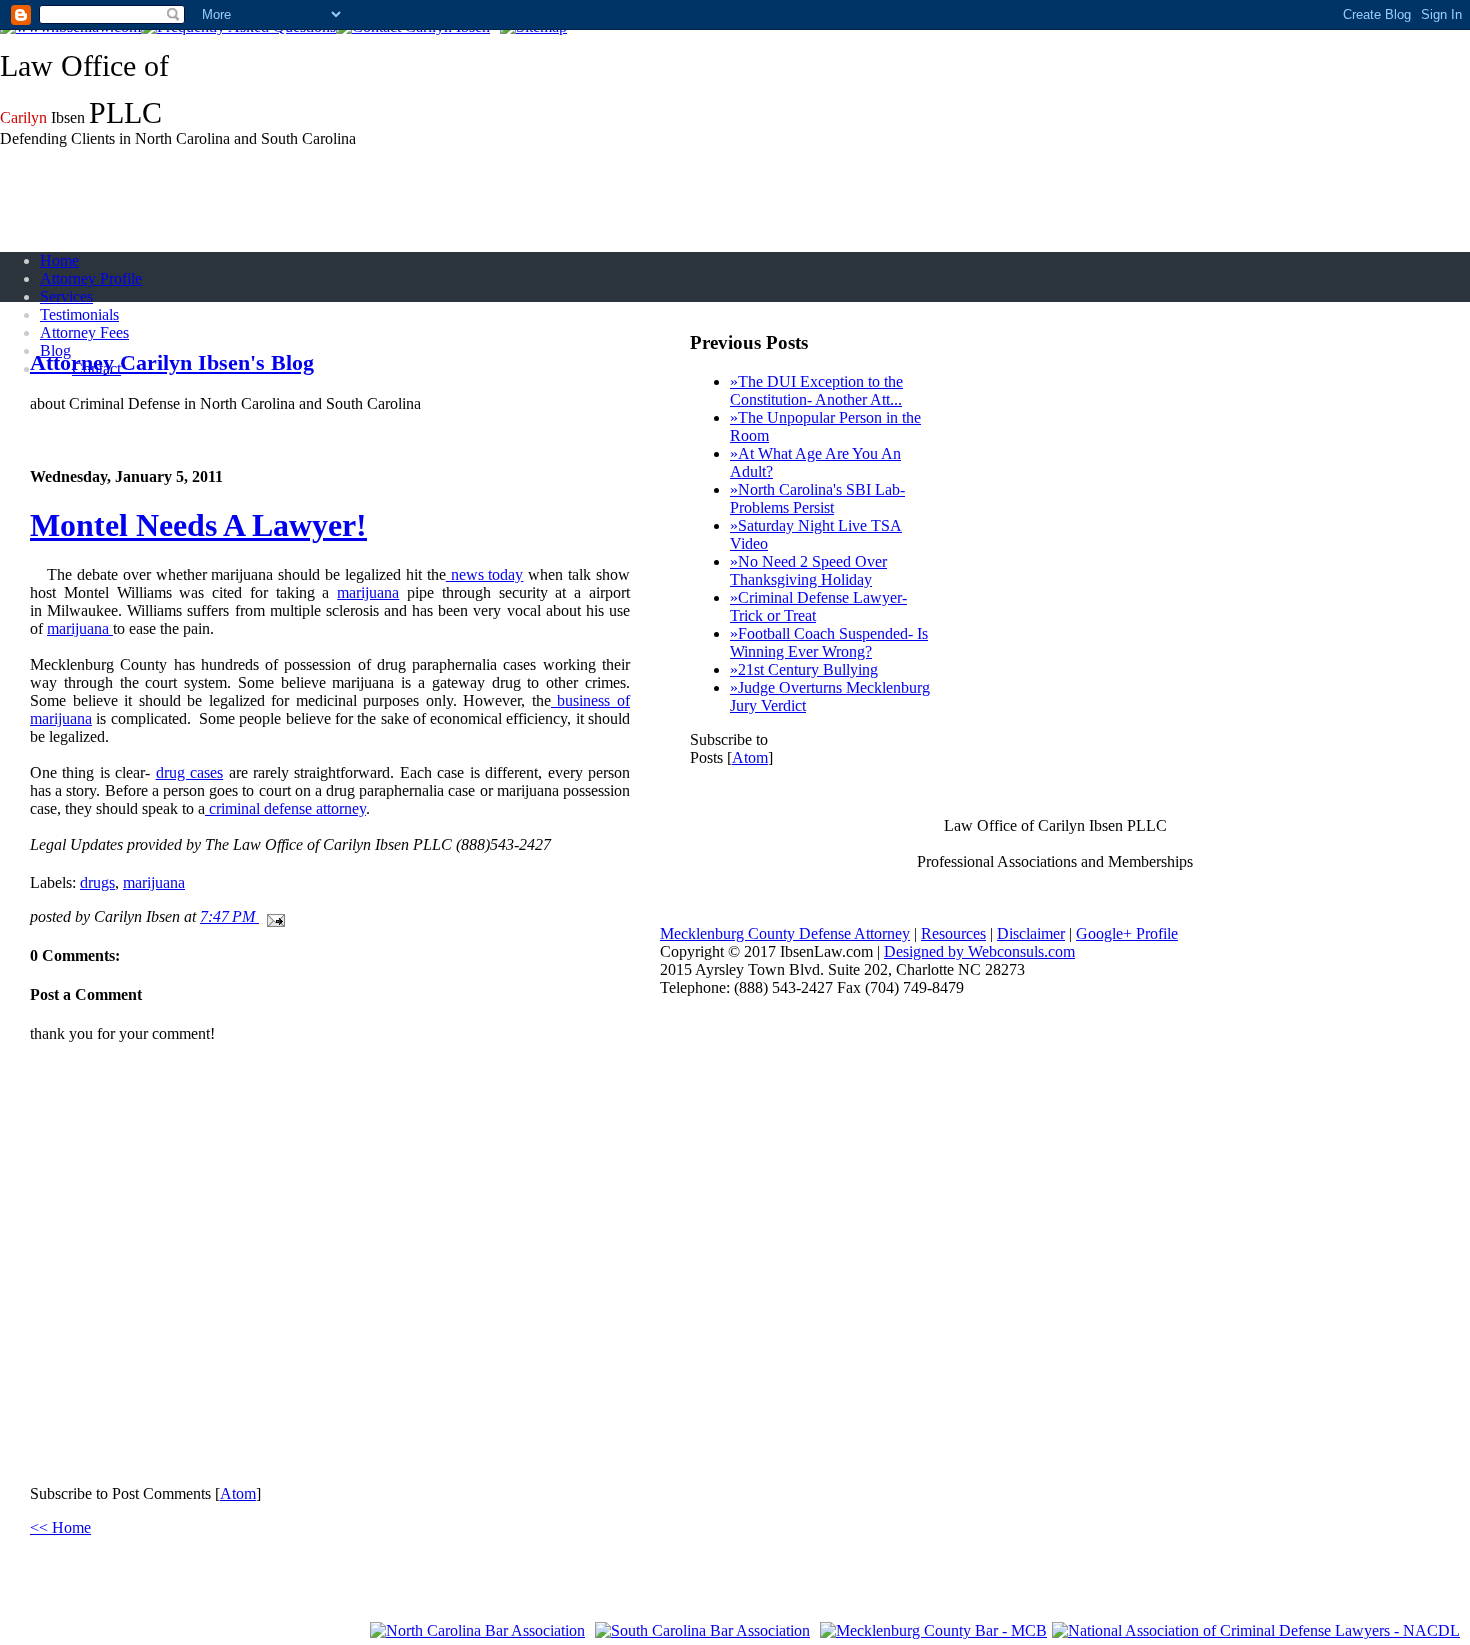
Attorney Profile (91, 278)
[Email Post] (272, 916)
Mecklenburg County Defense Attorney (785, 933)
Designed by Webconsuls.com (979, 951)
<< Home (60, 1527)
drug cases (189, 772)
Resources (953, 933)
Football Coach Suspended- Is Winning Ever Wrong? (829, 642)
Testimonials (79, 314)
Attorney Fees (84, 332)
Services (66, 296)
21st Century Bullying (804, 669)
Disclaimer (1031, 933)
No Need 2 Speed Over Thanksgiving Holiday (808, 570)
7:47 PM (229, 916)
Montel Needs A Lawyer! (198, 525)
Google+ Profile (1127, 933)
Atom (238, 1493)
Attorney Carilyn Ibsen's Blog (172, 362)
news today (485, 574)
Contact (96, 368)
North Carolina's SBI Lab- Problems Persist (817, 498)
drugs (97, 882)
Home (59, 260)
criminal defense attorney (285, 808)
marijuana (368, 592)
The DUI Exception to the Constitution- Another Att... (816, 390)
